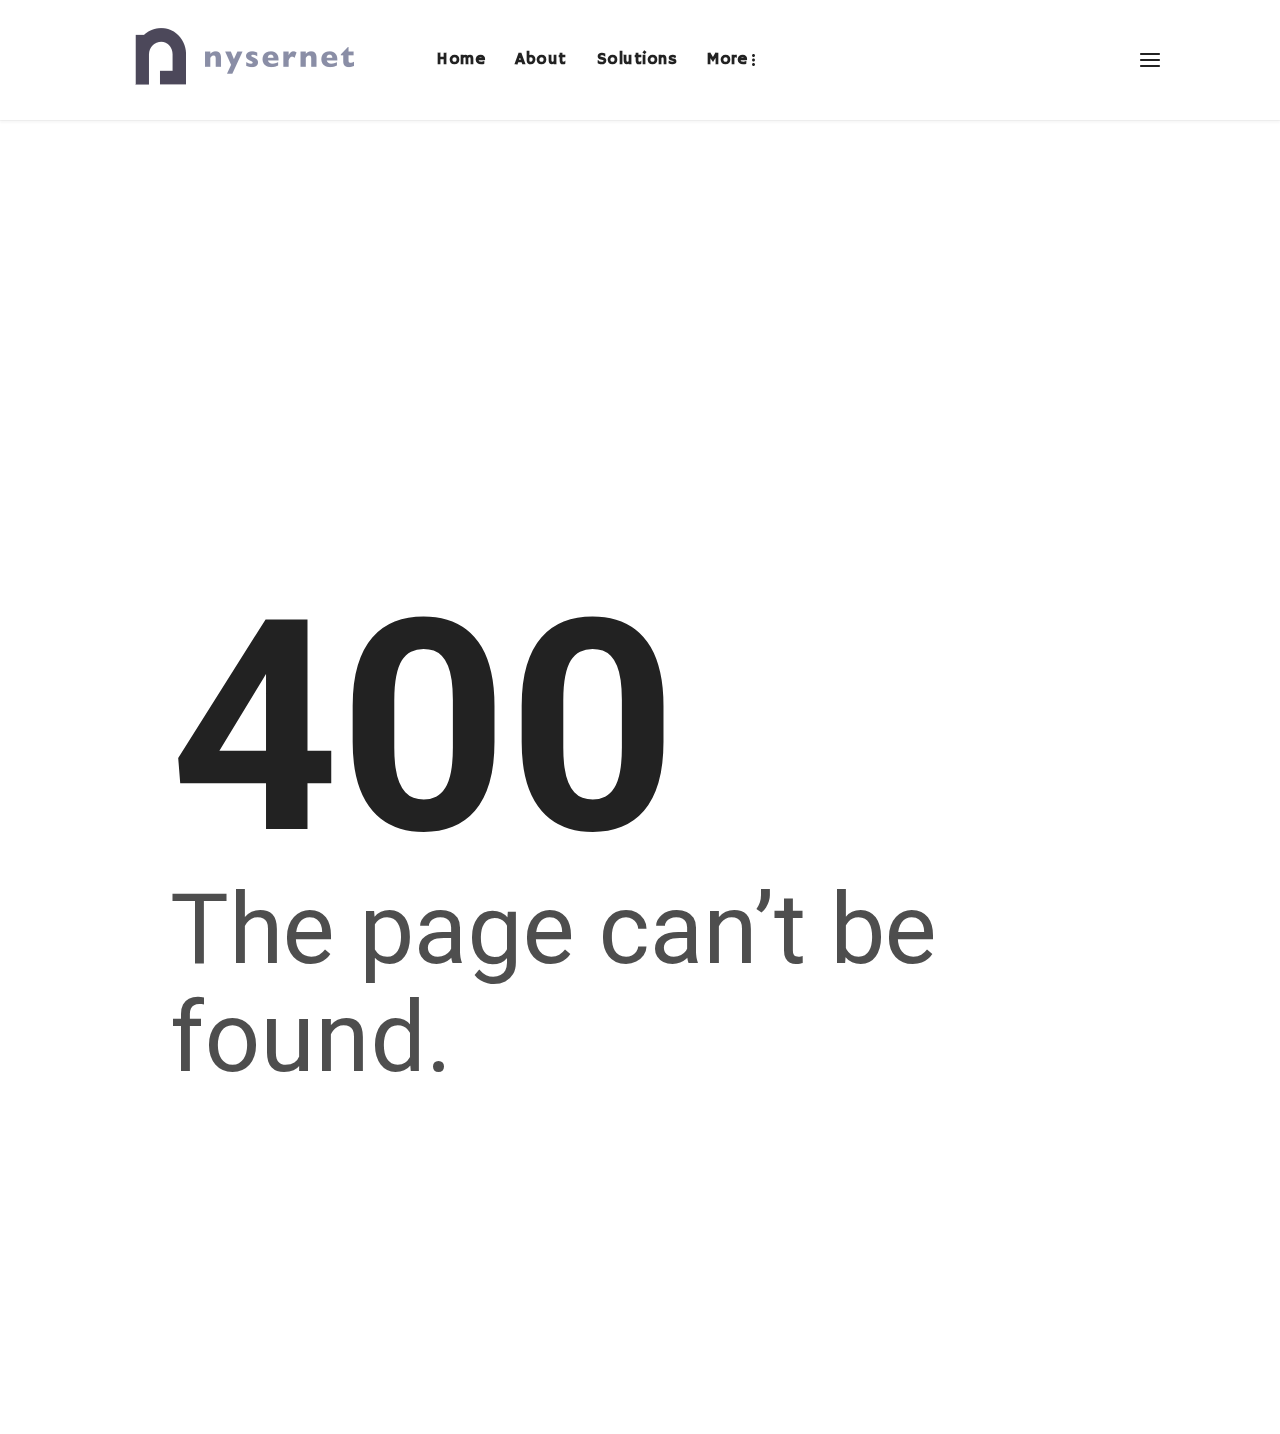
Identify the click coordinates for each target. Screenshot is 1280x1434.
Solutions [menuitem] (637, 59)
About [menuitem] (541, 59)
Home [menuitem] (460, 59)
